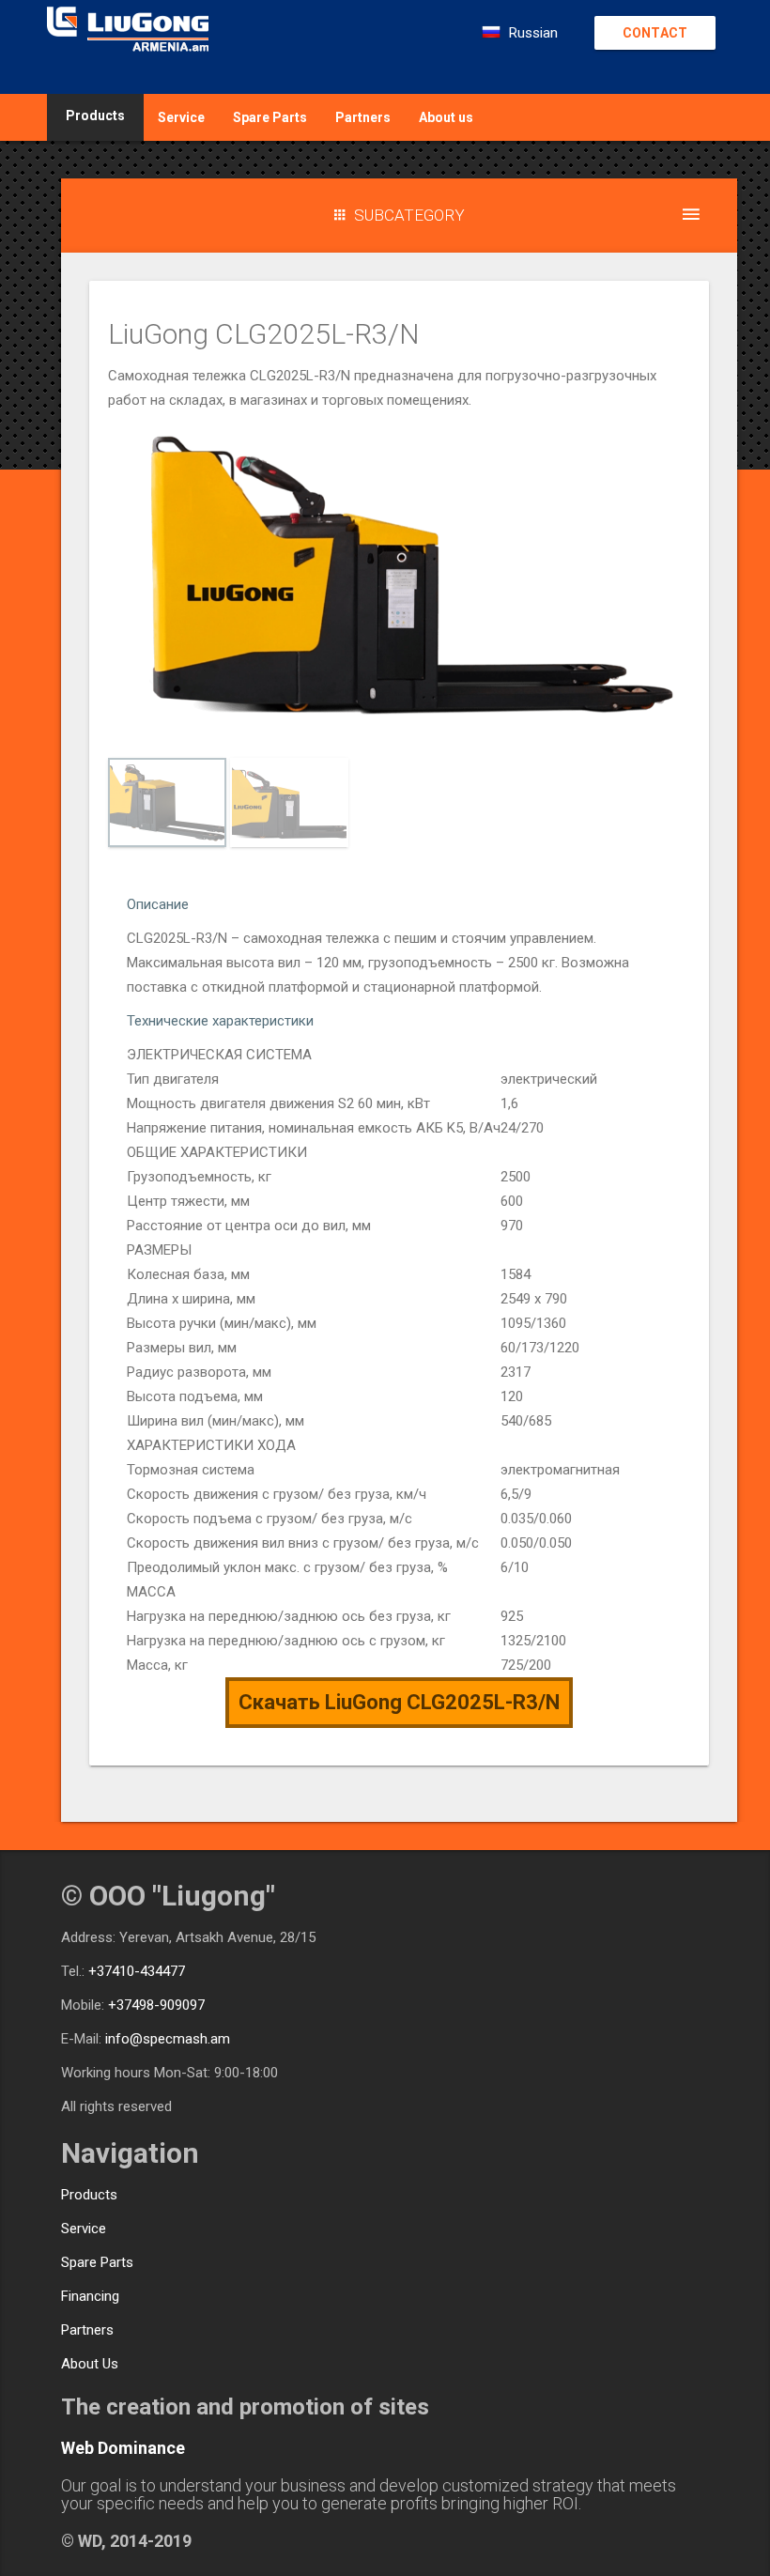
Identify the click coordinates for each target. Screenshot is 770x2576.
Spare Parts (270, 117)
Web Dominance (123, 2448)
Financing (90, 2296)
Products (89, 2195)
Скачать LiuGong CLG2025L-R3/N (399, 1702)
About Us (90, 2364)
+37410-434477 (137, 1971)
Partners (363, 117)
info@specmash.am (168, 2039)
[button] (399, 216)
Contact (655, 33)
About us (446, 117)
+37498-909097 (156, 2005)
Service (181, 117)
